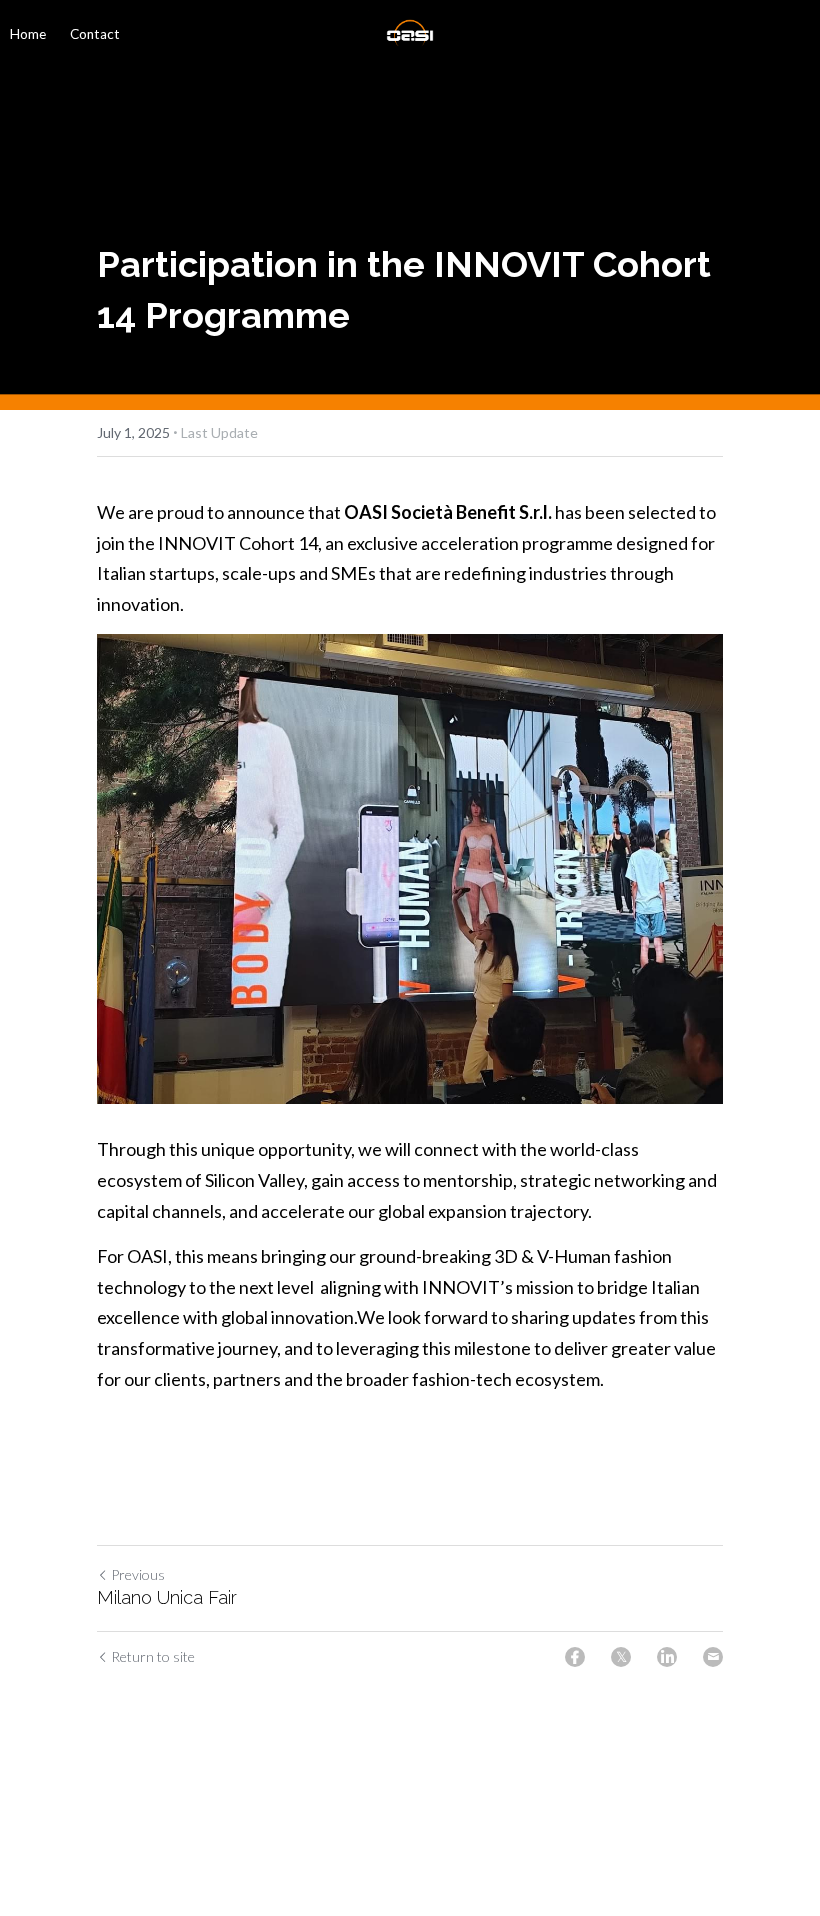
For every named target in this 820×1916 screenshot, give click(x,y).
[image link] (410, 33)
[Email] (713, 1657)
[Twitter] (621, 1657)
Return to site (153, 1656)
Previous (138, 1574)
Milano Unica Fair (167, 1597)
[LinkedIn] (667, 1657)
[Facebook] (575, 1657)
